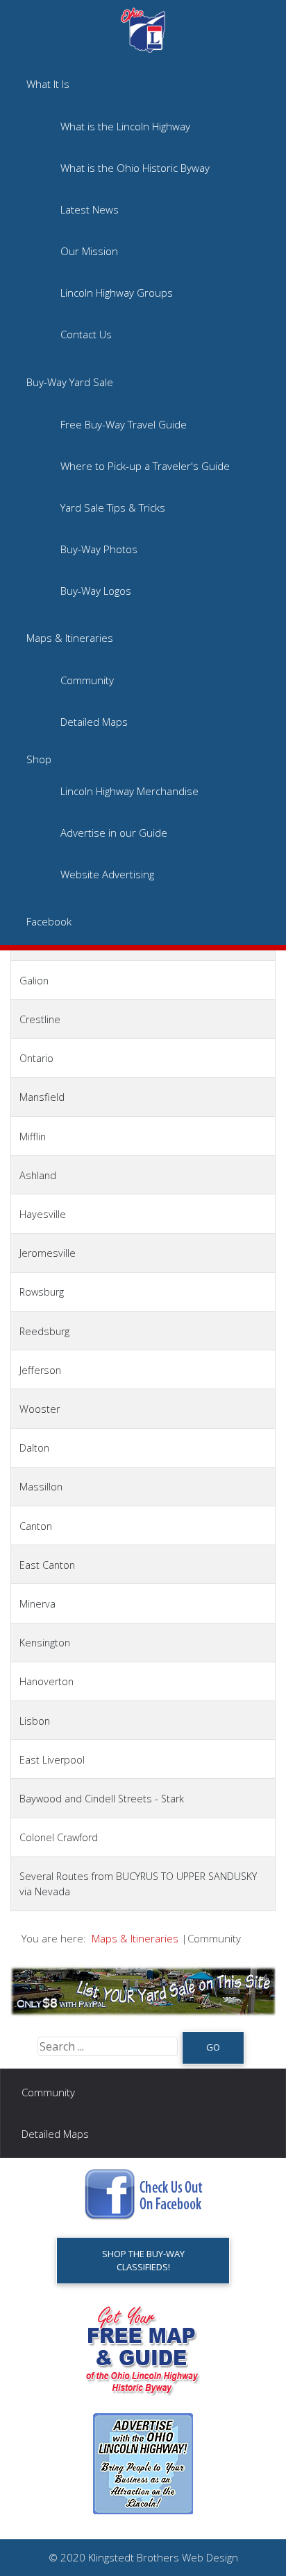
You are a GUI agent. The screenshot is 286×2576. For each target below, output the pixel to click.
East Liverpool (52, 1760)
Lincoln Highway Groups (117, 293)
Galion (34, 981)
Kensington (45, 1643)
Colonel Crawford (59, 1837)
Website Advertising (107, 874)
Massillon (41, 1487)
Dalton (34, 1448)
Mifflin (33, 1137)
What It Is (48, 84)
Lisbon (35, 1721)
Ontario (36, 1058)
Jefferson (40, 1370)
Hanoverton (47, 1681)
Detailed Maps (94, 722)
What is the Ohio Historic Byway (135, 168)
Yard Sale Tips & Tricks (113, 507)
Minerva (37, 1604)
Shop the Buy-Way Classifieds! (143, 2260)
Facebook (49, 921)
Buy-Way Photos (99, 549)
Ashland (38, 1175)
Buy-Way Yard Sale (70, 382)
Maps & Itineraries (70, 638)
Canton (36, 1526)
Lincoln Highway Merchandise (129, 791)
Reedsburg (44, 1331)
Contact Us (86, 334)
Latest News (90, 209)
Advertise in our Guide (114, 833)
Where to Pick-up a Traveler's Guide (145, 466)
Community (87, 680)
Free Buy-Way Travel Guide (124, 424)
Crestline (40, 1019)
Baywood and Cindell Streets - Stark (102, 1799)
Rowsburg (42, 1292)
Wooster (40, 1409)
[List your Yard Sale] (143, 1990)
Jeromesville (48, 1253)
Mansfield (42, 1097)
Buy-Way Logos (96, 591)
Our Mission (89, 251)
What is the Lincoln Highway (125, 126)
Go (213, 2047)
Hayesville (43, 1214)
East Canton (47, 1565)
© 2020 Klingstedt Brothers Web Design (143, 2557)
